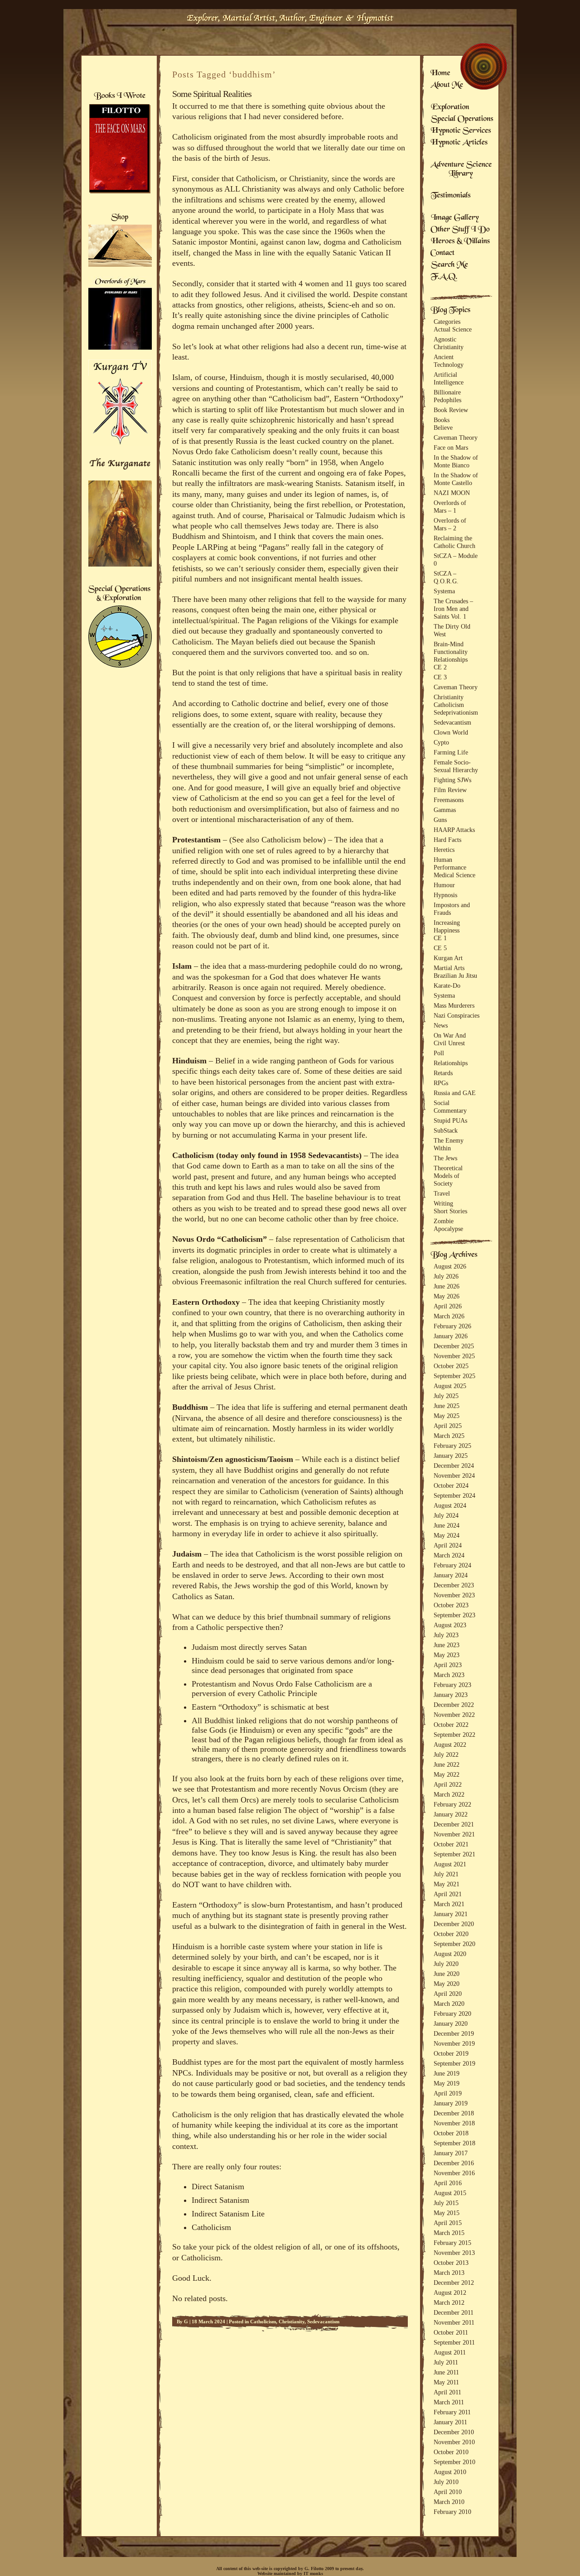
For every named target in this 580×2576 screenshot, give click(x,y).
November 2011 (454, 2322)
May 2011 (446, 2382)
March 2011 (449, 2402)
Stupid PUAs (450, 1120)
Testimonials (451, 196)
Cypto (441, 742)
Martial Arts (449, 968)
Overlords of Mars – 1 (450, 507)
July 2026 (446, 1276)
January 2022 (451, 1814)
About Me (447, 86)
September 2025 (454, 1376)
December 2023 (454, 1585)
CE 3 (440, 677)
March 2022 (449, 1794)
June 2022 (447, 1764)
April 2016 (448, 2183)
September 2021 (454, 1854)
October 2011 (451, 2332)
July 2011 (446, 2362)
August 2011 (450, 2352)
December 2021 (454, 1824)
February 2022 (452, 1804)
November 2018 (454, 2123)
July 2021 (446, 1874)
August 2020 (450, 1954)
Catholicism (263, 2321)
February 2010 (452, 2512)
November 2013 (454, 2253)
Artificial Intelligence (449, 378)
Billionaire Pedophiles (447, 396)
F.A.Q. (444, 277)
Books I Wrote (119, 96)
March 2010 (449, 2502)
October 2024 (451, 1485)
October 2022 (451, 1725)
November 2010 (454, 2442)
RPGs (441, 1083)
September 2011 (454, 2342)
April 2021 (448, 1894)
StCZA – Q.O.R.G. (446, 577)
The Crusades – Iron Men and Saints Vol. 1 (453, 609)
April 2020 (448, 1994)
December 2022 (454, 1705)
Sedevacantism (323, 2321)
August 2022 (450, 1745)
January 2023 (451, 1695)
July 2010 (446, 2482)
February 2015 (452, 2243)
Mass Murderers (454, 1005)
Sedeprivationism (456, 712)
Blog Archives (454, 1255)
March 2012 (449, 2302)
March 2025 (449, 1436)
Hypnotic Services (461, 131)
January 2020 (451, 2023)
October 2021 (451, 1844)
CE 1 (440, 938)
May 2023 (447, 1655)
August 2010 (450, 2472)
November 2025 (454, 1356)
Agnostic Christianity (449, 343)
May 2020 (447, 1984)
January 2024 (451, 1575)
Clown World (451, 732)
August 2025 (450, 1386)
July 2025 (446, 1396)
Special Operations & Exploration (119, 594)
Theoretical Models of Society (448, 1176)
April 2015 (448, 2223)
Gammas (445, 810)
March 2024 (449, 1555)
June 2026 (447, 1286)
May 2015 (447, 2213)
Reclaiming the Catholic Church (454, 542)
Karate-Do (447, 985)
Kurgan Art (448, 958)
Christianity (292, 2321)
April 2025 (448, 1426)
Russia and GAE (455, 1093)
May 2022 (447, 1774)
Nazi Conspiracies (457, 1015)
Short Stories (450, 1211)
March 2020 (449, 2004)
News (441, 1025)
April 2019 (448, 2093)
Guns (440, 820)
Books (442, 420)
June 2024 (447, 1525)
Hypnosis (445, 895)
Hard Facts (447, 840)
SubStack (446, 1130)
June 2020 (447, 1974)
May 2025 (447, 1416)
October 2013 (451, 2263)
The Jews (445, 1158)
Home (440, 74)
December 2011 (454, 2312)
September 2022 (454, 1735)
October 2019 (451, 2053)
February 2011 (452, 2412)
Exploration (450, 108)
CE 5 (440, 948)
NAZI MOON (452, 493)
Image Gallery (455, 218)
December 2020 (454, 1924)
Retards (443, 1073)
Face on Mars (451, 447)
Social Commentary (450, 1107)
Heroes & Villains (460, 242)
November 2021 (454, 1834)
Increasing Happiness (447, 926)
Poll (439, 1053)
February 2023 (452, 1685)
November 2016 (454, 2173)
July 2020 (446, 1964)
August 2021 (450, 1864)
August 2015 (450, 2193)
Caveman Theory (456, 437)
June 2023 (447, 1645)
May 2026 (447, 1296)
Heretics (444, 850)
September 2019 (454, 2063)
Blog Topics (450, 311)
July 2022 (446, 1754)
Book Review (451, 410)
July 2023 (446, 1635)
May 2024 (447, 1535)
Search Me (449, 265)
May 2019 (447, 2083)
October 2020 (451, 1934)
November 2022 (454, 1715)
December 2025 (454, 1346)
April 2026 (448, 1306)
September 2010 (454, 2462)
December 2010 (454, 2432)
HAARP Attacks (454, 830)
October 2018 (451, 2133)
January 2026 (451, 1336)
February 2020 (452, 2014)
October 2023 (451, 1605)
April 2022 (448, 1784)
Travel (442, 1193)
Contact (443, 254)
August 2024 (450, 1505)
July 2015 (446, 2203)
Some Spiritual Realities (212, 94)
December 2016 (454, 2163)
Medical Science (454, 875)
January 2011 (450, 2422)
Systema (444, 591)
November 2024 (454, 1475)
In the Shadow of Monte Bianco (456, 461)
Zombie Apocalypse (448, 1225)
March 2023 (449, 1675)
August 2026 (450, 1266)
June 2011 (446, 2372)
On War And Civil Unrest (450, 1039)
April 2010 (448, 2492)
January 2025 (451, 1456)
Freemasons (449, 800)
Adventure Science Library (461, 170)
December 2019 (454, 2033)
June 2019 (447, 2073)
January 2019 (451, 2103)
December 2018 (454, 2113)
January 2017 (451, 2153)
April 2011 (447, 2392)
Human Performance (450, 863)
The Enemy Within (449, 1144)
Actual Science (453, 329)
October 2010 (451, 2452)
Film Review (450, 790)
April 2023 (448, 1665)
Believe (443, 428)
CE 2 (440, 667)
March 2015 (449, 2233)
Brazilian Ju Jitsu (455, 976)
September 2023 (454, 1615)
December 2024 (454, 1466)
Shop (120, 218)
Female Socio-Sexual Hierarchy (456, 766)
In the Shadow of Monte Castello (456, 479)
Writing (443, 1203)
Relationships (451, 659)
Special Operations (462, 120)
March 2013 (449, 2273)
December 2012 (454, 2283)
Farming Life (451, 752)
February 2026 (452, 1326)
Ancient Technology (449, 361)
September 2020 (454, 1944)
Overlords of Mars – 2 (450, 524)
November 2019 (454, 2043)
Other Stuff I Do (460, 230)
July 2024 (446, 1515)
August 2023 (450, 1625)
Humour (444, 885)
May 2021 (447, 1884)
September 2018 (454, 2143)
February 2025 (452, 1446)
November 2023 (454, 1595)
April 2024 (448, 1545)
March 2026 (449, 1316)
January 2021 (451, 1914)
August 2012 (450, 2292)
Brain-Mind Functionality (451, 648)
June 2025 (447, 1406)
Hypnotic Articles (459, 143)
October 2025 (451, 1366)
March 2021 (449, 1904)
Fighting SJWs (452, 780)
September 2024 (454, 1495)
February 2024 (452, 1565)
